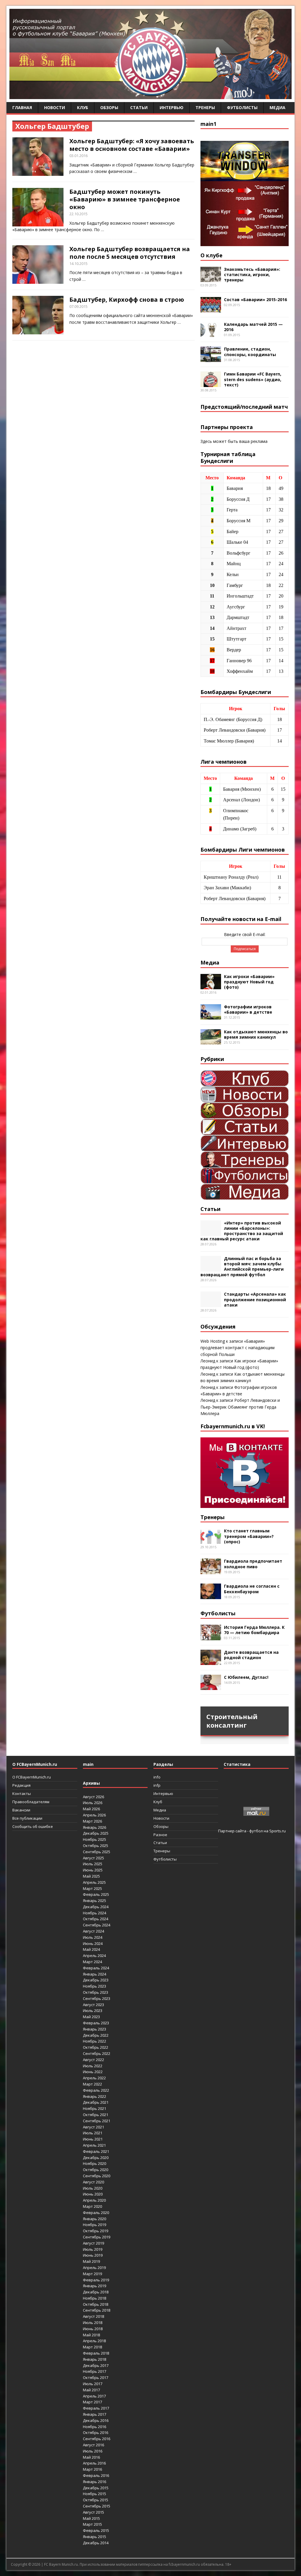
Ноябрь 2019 (95, 2225)
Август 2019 (93, 2243)
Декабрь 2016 (96, 2420)
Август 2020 (93, 2182)
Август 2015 (93, 2512)
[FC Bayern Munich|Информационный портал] (150, 95)
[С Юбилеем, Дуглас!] (211, 1687)
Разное (160, 1835)
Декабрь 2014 (96, 2543)
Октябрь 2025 (96, 1846)
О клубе (211, 255)
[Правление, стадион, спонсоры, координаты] (211, 359)
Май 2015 (91, 2518)
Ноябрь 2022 (95, 2041)
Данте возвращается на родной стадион (251, 1655)
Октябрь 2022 (96, 2047)
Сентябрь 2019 (97, 2237)
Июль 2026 (93, 1803)
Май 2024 (91, 1949)
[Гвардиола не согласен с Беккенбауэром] (211, 1596)
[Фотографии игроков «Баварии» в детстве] (211, 1016)
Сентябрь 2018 (97, 2310)
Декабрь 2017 (96, 2365)
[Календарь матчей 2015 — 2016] (211, 334)
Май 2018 (91, 2335)
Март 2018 (92, 2347)
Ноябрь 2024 (95, 1913)
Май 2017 (91, 2390)
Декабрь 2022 (96, 2035)
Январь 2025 (95, 1901)
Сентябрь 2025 (97, 1852)
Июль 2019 (93, 2249)
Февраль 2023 (96, 2023)
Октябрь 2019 (96, 2231)
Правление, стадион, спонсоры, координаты (250, 352)
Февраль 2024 (96, 1968)
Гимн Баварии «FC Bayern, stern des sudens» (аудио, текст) (253, 379)
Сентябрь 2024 (97, 1925)
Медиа (277, 107)
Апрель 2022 (94, 2078)
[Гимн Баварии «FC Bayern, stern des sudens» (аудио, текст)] (211, 384)
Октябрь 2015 (96, 2500)
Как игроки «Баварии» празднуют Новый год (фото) (249, 982)
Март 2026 (92, 1821)
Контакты (22, 1793)
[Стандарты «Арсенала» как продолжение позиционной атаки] (211, 1304)
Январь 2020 (95, 2219)
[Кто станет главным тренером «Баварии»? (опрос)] (211, 1540)
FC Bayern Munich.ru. (61, 2564)
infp (157, 1785)
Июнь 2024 (93, 1943)
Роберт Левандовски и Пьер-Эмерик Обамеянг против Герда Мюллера (240, 1407)
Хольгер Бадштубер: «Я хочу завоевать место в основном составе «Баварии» (132, 145)
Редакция (21, 1785)
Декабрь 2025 (96, 1833)
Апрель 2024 (94, 1956)
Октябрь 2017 (96, 2378)
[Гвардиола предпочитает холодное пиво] (211, 1571)
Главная (22, 107)
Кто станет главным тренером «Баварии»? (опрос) (249, 1536)
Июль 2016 (93, 2451)
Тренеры (205, 107)
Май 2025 (91, 1876)
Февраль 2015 (96, 2530)
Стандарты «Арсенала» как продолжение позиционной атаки (255, 1299)
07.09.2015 (78, 306)
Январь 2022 (95, 2096)
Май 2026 (91, 1809)
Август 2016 (93, 2445)
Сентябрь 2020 (97, 2176)
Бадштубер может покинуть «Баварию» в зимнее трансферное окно (125, 199)
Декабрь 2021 (96, 2102)
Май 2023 (91, 2017)
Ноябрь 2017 (95, 2371)
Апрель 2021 (94, 2145)
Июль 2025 (93, 1864)
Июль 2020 (93, 2188)
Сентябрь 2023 (97, 1998)
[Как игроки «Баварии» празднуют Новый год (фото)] (211, 986)
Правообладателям (31, 1802)
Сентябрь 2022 (97, 2053)
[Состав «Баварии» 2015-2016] (211, 309)
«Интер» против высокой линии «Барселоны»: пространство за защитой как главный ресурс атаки (242, 1231)
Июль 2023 (93, 2011)
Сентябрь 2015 (97, 2506)
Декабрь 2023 (96, 1980)
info (157, 1777)
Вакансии (21, 1810)
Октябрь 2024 (96, 1919)
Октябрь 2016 (96, 2432)
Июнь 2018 (93, 2329)
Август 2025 (93, 1858)
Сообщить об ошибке (33, 1826)
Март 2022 (92, 2084)
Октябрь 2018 (96, 2304)
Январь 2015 (95, 2537)
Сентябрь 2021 (97, 2121)
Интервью (172, 107)
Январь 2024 (95, 1974)
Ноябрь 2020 (95, 2163)
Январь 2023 (95, 2029)
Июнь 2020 (93, 2194)
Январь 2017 (95, 2414)
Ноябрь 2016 (95, 2427)
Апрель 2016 (94, 2463)
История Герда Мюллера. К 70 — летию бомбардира (254, 1630)
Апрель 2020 (94, 2200)
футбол (256, 1831)
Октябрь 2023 (96, 1992)
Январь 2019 (95, 2286)
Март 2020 (92, 2206)
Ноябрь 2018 (95, 2298)
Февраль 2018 (96, 2353)
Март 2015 (92, 2524)
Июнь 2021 (93, 2139)
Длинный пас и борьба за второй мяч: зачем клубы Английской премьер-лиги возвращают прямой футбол (242, 1267)
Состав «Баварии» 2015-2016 (255, 300)
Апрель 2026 (94, 1815)
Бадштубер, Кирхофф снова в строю (127, 300)
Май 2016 (91, 2457)
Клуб (83, 107)
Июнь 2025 (93, 1870)
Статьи (139, 107)
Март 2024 (92, 1962)
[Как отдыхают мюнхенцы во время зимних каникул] (211, 1041)
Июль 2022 (93, 2066)
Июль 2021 (93, 2133)
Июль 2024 (93, 1937)
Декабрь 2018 (96, 2292)
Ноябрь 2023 (95, 1986)
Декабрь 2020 (96, 2158)
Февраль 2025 (96, 1894)
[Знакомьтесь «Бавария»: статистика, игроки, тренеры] (211, 279)
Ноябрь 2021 (95, 2108)
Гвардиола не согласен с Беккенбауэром (252, 1589)
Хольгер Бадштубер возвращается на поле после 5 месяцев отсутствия (130, 253)
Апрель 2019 (94, 2268)
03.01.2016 (78, 156)
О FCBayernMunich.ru (32, 1777)
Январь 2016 (95, 2482)
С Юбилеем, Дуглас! (246, 1677)
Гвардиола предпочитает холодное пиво (253, 1564)
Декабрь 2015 (96, 2488)
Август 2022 (93, 2060)
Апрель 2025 (94, 1882)
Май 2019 (91, 2261)
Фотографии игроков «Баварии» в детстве (248, 1009)
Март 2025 (92, 1888)
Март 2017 (92, 2402)
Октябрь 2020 (96, 2170)
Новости (55, 107)
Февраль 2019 (96, 2280)
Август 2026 (93, 1797)
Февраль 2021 (96, 2151)
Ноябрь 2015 (95, 2494)
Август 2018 (93, 2316)
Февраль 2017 (96, 2408)
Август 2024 (93, 1931)
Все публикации (27, 1818)
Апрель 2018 (94, 2341)
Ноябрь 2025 (95, 1839)
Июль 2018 (93, 2323)
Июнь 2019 (93, 2255)
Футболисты (242, 107)
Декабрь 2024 (96, 1907)
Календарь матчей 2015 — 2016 (253, 327)
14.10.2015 (78, 263)
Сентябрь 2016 (97, 2439)
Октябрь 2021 (96, 2115)
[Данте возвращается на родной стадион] (211, 1662)
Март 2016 (92, 2469)
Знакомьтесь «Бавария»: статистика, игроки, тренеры (252, 275)
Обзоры (109, 107)
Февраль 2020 (96, 2213)
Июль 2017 (93, 2384)
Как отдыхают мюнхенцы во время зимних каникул (256, 1034)
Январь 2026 (95, 1827)
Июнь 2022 (93, 2072)
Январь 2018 (95, 2359)
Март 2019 (92, 2274)
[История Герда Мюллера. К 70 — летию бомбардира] (211, 1637)
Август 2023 (93, 2005)
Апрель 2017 (94, 2396)
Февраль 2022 (96, 2090)
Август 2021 (93, 2127)
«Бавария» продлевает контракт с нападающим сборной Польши (238, 1348)
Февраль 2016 (96, 2475)
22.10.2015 (78, 214)
